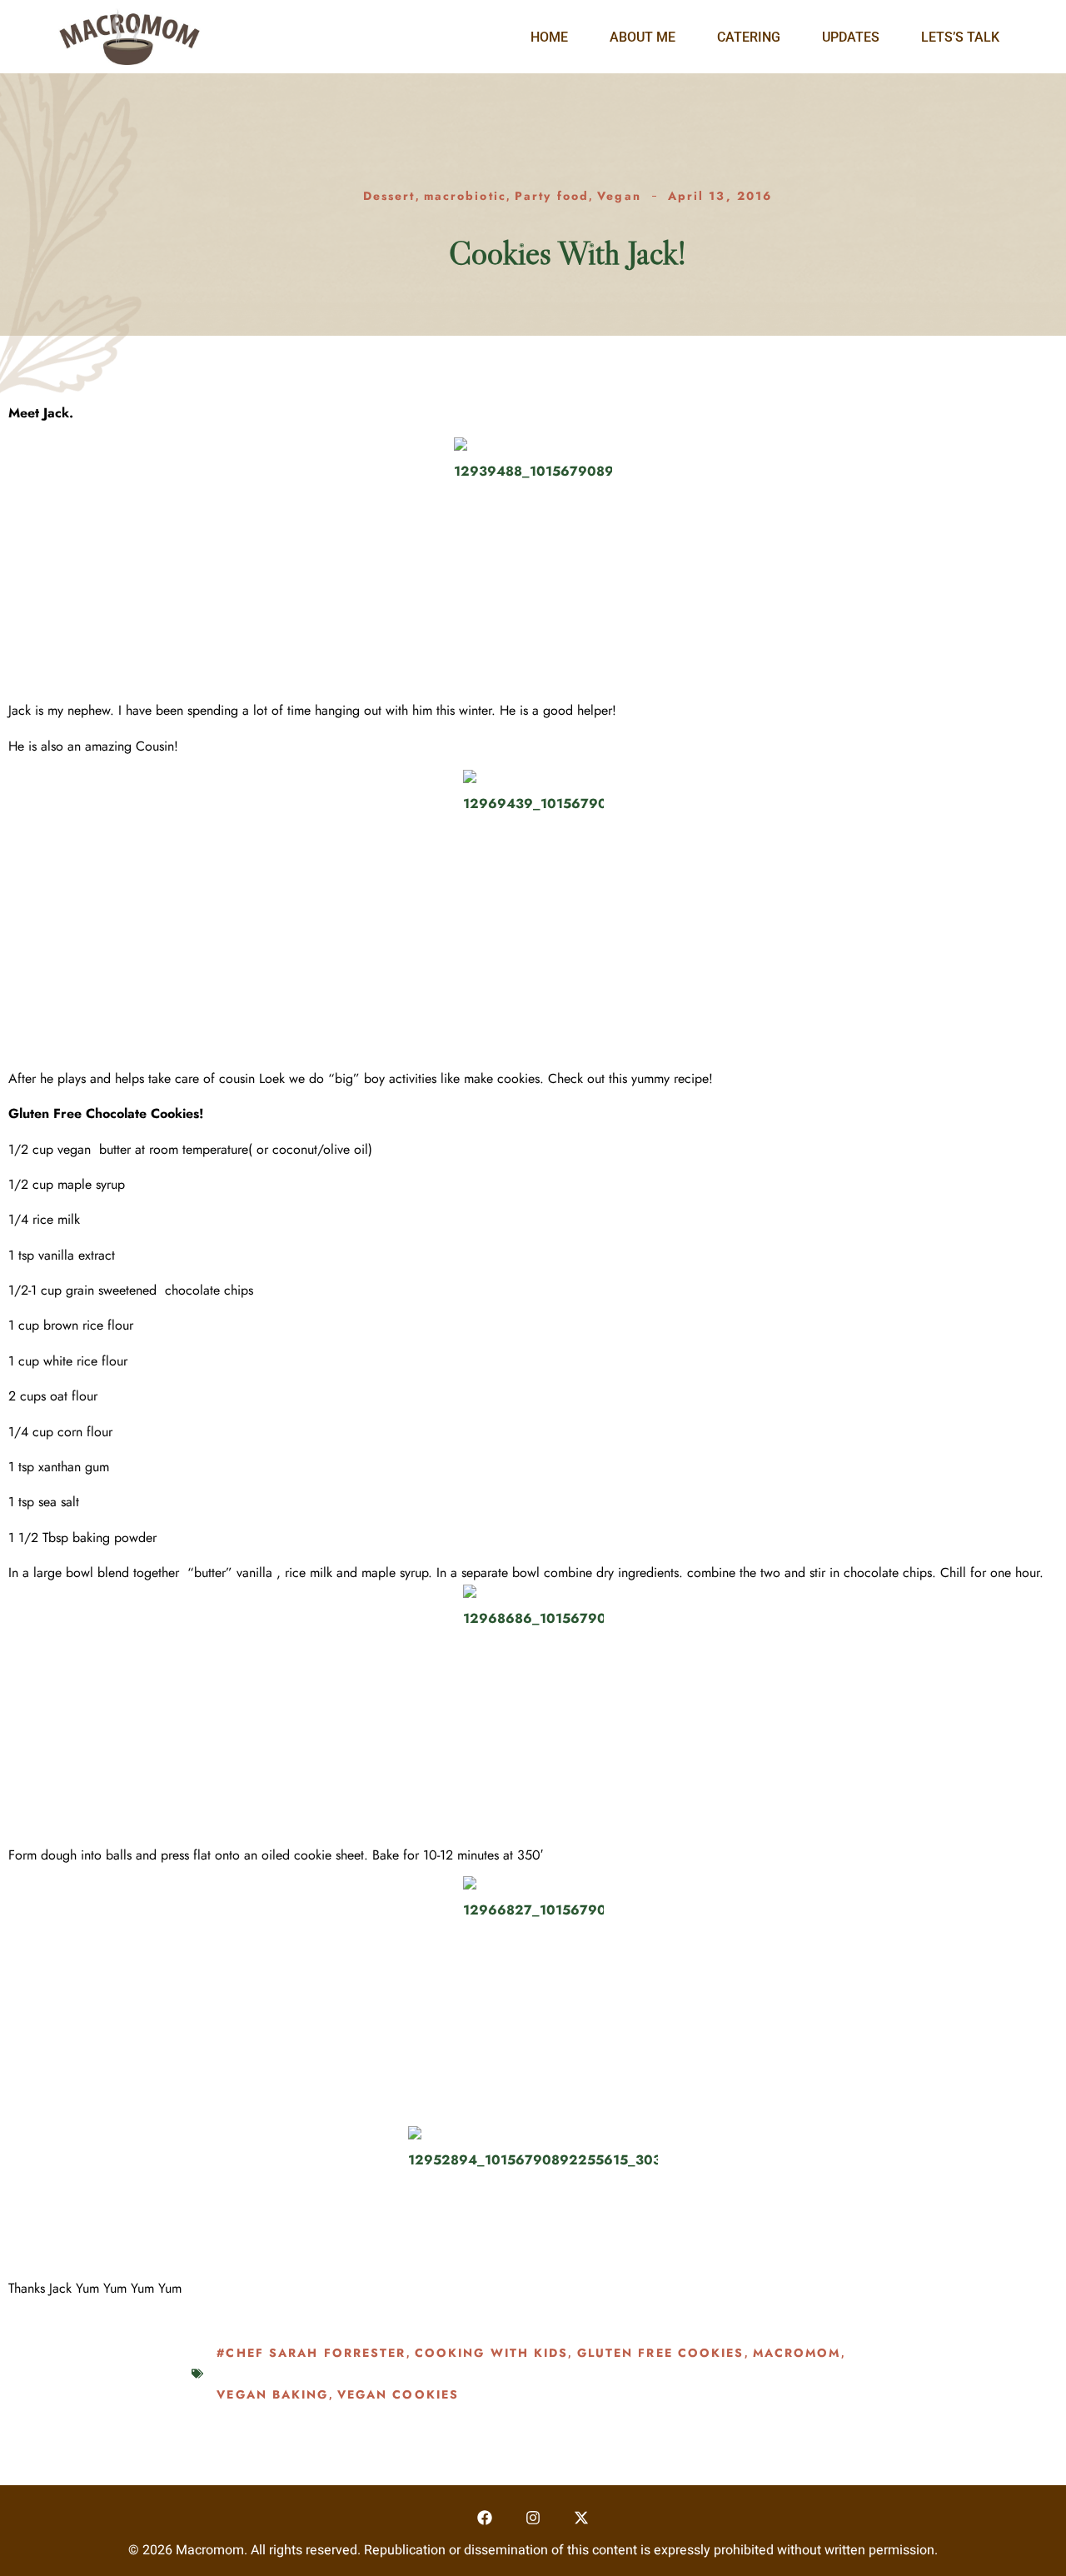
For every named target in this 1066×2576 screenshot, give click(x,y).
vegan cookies (398, 2394)
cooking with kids (492, 2353)
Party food (552, 196)
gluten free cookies (661, 2353)
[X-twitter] (581, 2517)
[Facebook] (485, 2517)
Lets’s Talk (960, 37)
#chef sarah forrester (311, 2353)
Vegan (619, 196)
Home (549, 37)
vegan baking (272, 2394)
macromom (797, 2353)
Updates (851, 37)
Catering (749, 37)
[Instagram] (533, 2517)
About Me (643, 37)
